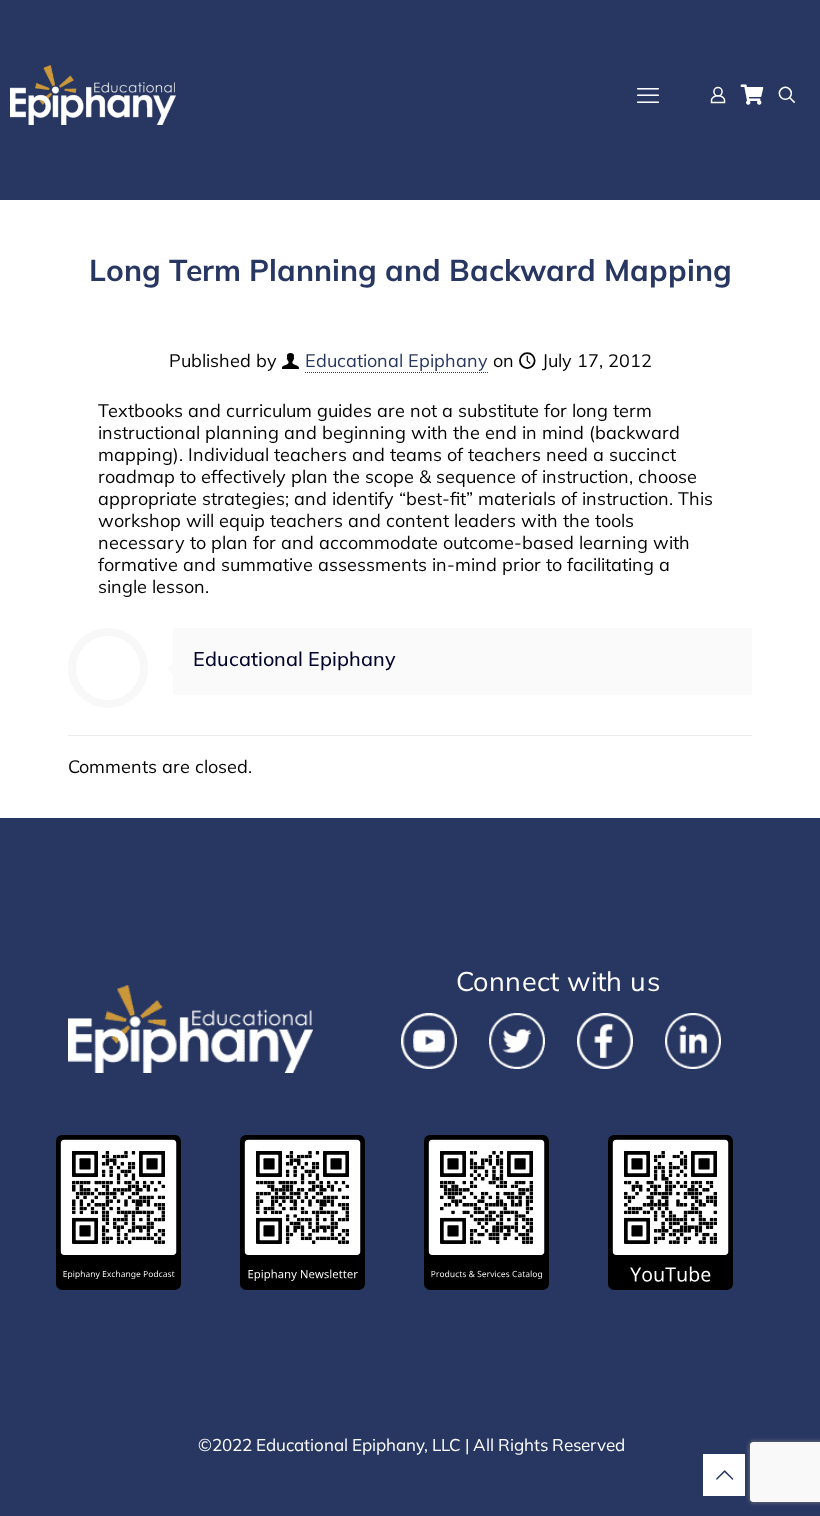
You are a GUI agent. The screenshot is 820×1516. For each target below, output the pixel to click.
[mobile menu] (648, 95)
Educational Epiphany (396, 360)
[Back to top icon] (724, 1475)
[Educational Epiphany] (93, 95)
